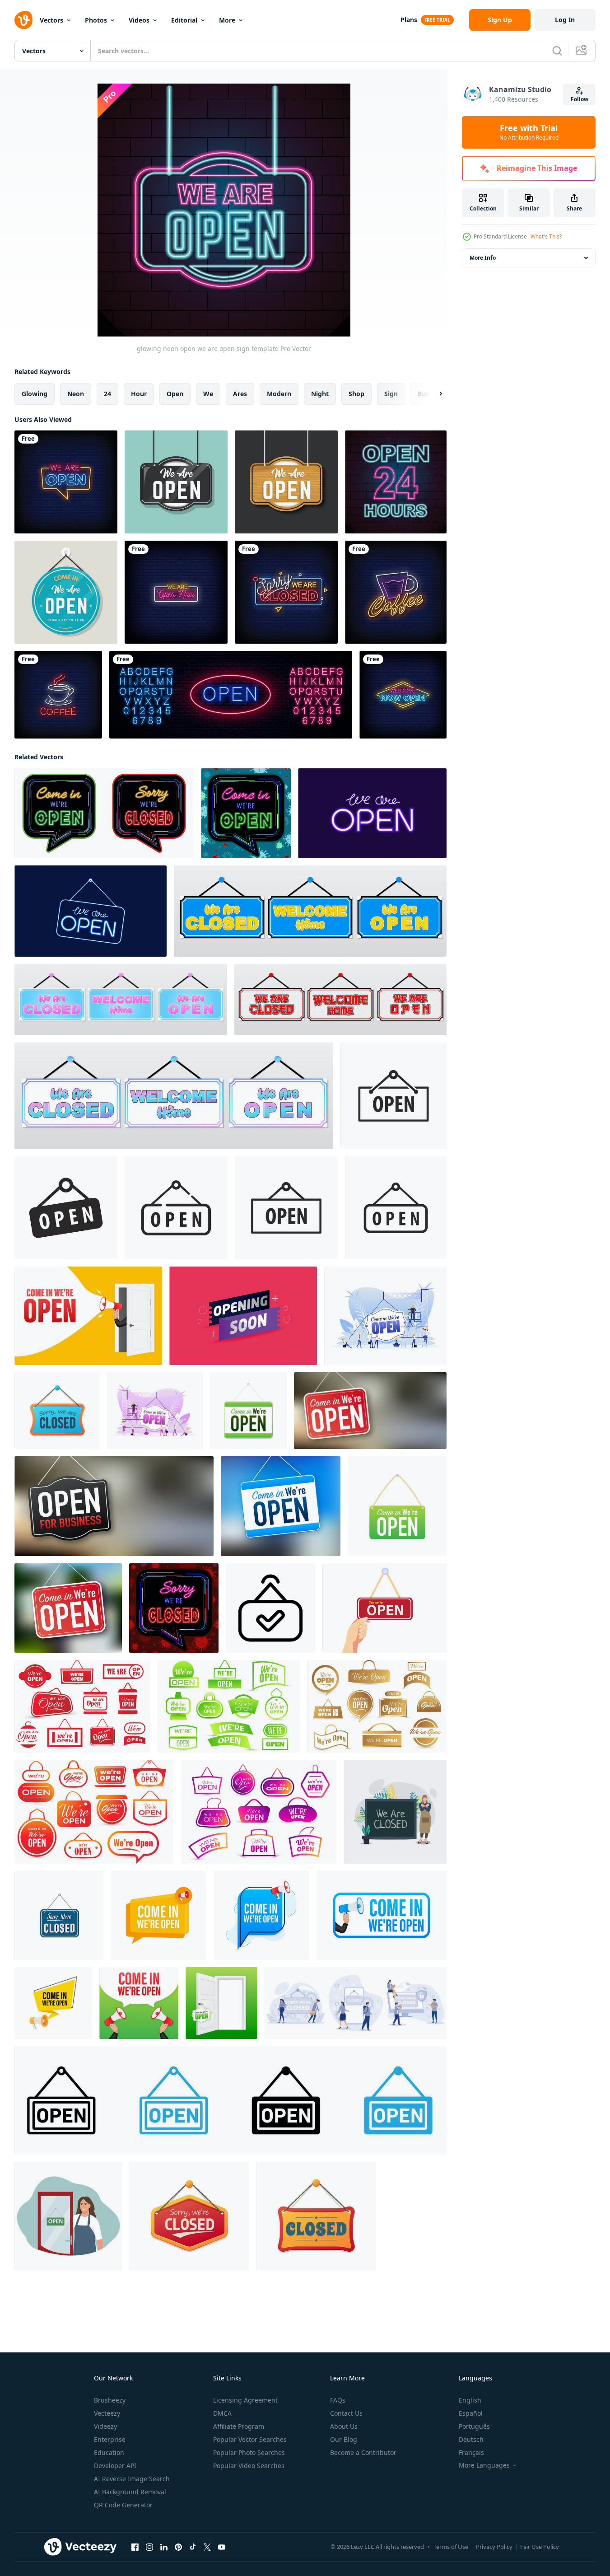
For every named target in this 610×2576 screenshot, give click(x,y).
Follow (580, 99)
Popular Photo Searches (249, 2452)
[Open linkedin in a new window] (164, 2547)
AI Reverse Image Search (132, 2479)
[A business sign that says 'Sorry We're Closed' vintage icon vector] (59, 1915)
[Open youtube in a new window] (222, 2547)
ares (240, 394)
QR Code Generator (123, 2505)
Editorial (184, 20)
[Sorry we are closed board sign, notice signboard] (57, 1411)
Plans (409, 20)
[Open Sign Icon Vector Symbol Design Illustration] (270, 1608)
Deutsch (471, 2439)
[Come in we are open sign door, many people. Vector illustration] (385, 1316)
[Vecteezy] (23, 20)
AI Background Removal (130, 2492)
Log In (565, 20)
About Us (344, 2426)
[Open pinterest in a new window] (178, 2547)
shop (356, 394)
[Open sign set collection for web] (230, 2100)
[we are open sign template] (176, 482)
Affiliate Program (239, 2426)
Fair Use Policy (540, 2547)
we (208, 394)
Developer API (115, 2466)
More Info (483, 258)
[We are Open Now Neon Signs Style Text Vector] (176, 592)
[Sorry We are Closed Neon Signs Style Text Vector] (286, 592)
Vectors (51, 20)
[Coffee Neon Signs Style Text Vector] (396, 592)
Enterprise (110, 2439)
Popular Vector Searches (250, 2439)
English (470, 2400)
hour (139, 394)
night (320, 394)
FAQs (338, 2400)
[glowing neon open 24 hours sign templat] (396, 482)
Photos (96, 20)
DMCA (222, 2413)
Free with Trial (529, 132)
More (227, 20)
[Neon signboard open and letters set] (231, 695)
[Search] (557, 51)
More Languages (484, 2465)
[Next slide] (433, 394)
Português (474, 2426)
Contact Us (346, 2413)
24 (107, 394)
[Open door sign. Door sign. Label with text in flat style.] (221, 2003)
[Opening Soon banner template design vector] (243, 1316)
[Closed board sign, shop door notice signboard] (316, 2216)
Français (471, 2452)
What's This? (546, 236)
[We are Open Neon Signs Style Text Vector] (66, 482)
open (175, 394)
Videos (139, 20)
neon (76, 394)
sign (391, 394)
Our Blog (344, 2439)
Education (109, 2452)
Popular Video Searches (249, 2466)
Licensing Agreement (245, 2400)
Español (471, 2413)
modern (279, 394)
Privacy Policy (494, 2547)
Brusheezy (110, 2400)
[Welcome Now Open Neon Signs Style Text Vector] (403, 695)
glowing (35, 394)
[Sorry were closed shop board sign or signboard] (189, 2216)
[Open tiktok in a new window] (193, 2547)
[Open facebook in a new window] (135, 2547)
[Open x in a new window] (207, 2547)
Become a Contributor (363, 2452)
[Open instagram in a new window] (149, 2547)
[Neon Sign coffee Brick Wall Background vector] (58, 695)
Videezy (105, 2426)
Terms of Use (451, 2547)
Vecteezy (107, 2413)
